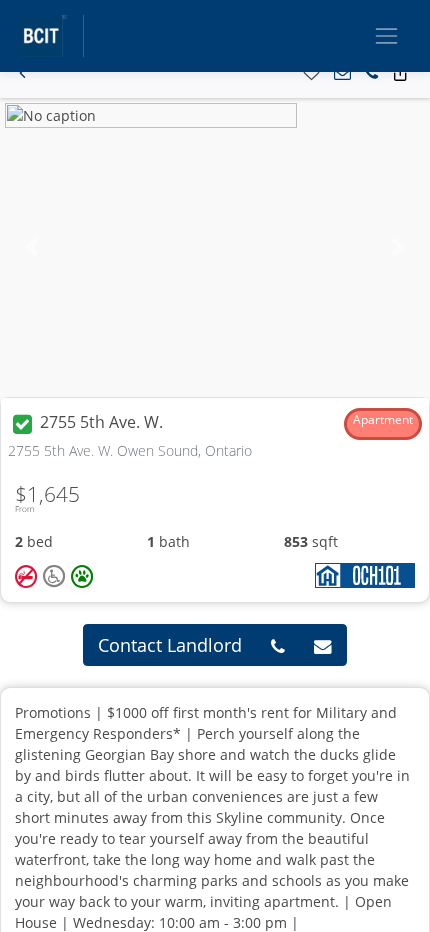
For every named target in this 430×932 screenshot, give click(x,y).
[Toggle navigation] (386, 35)
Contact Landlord (170, 645)
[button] (22, 73)
